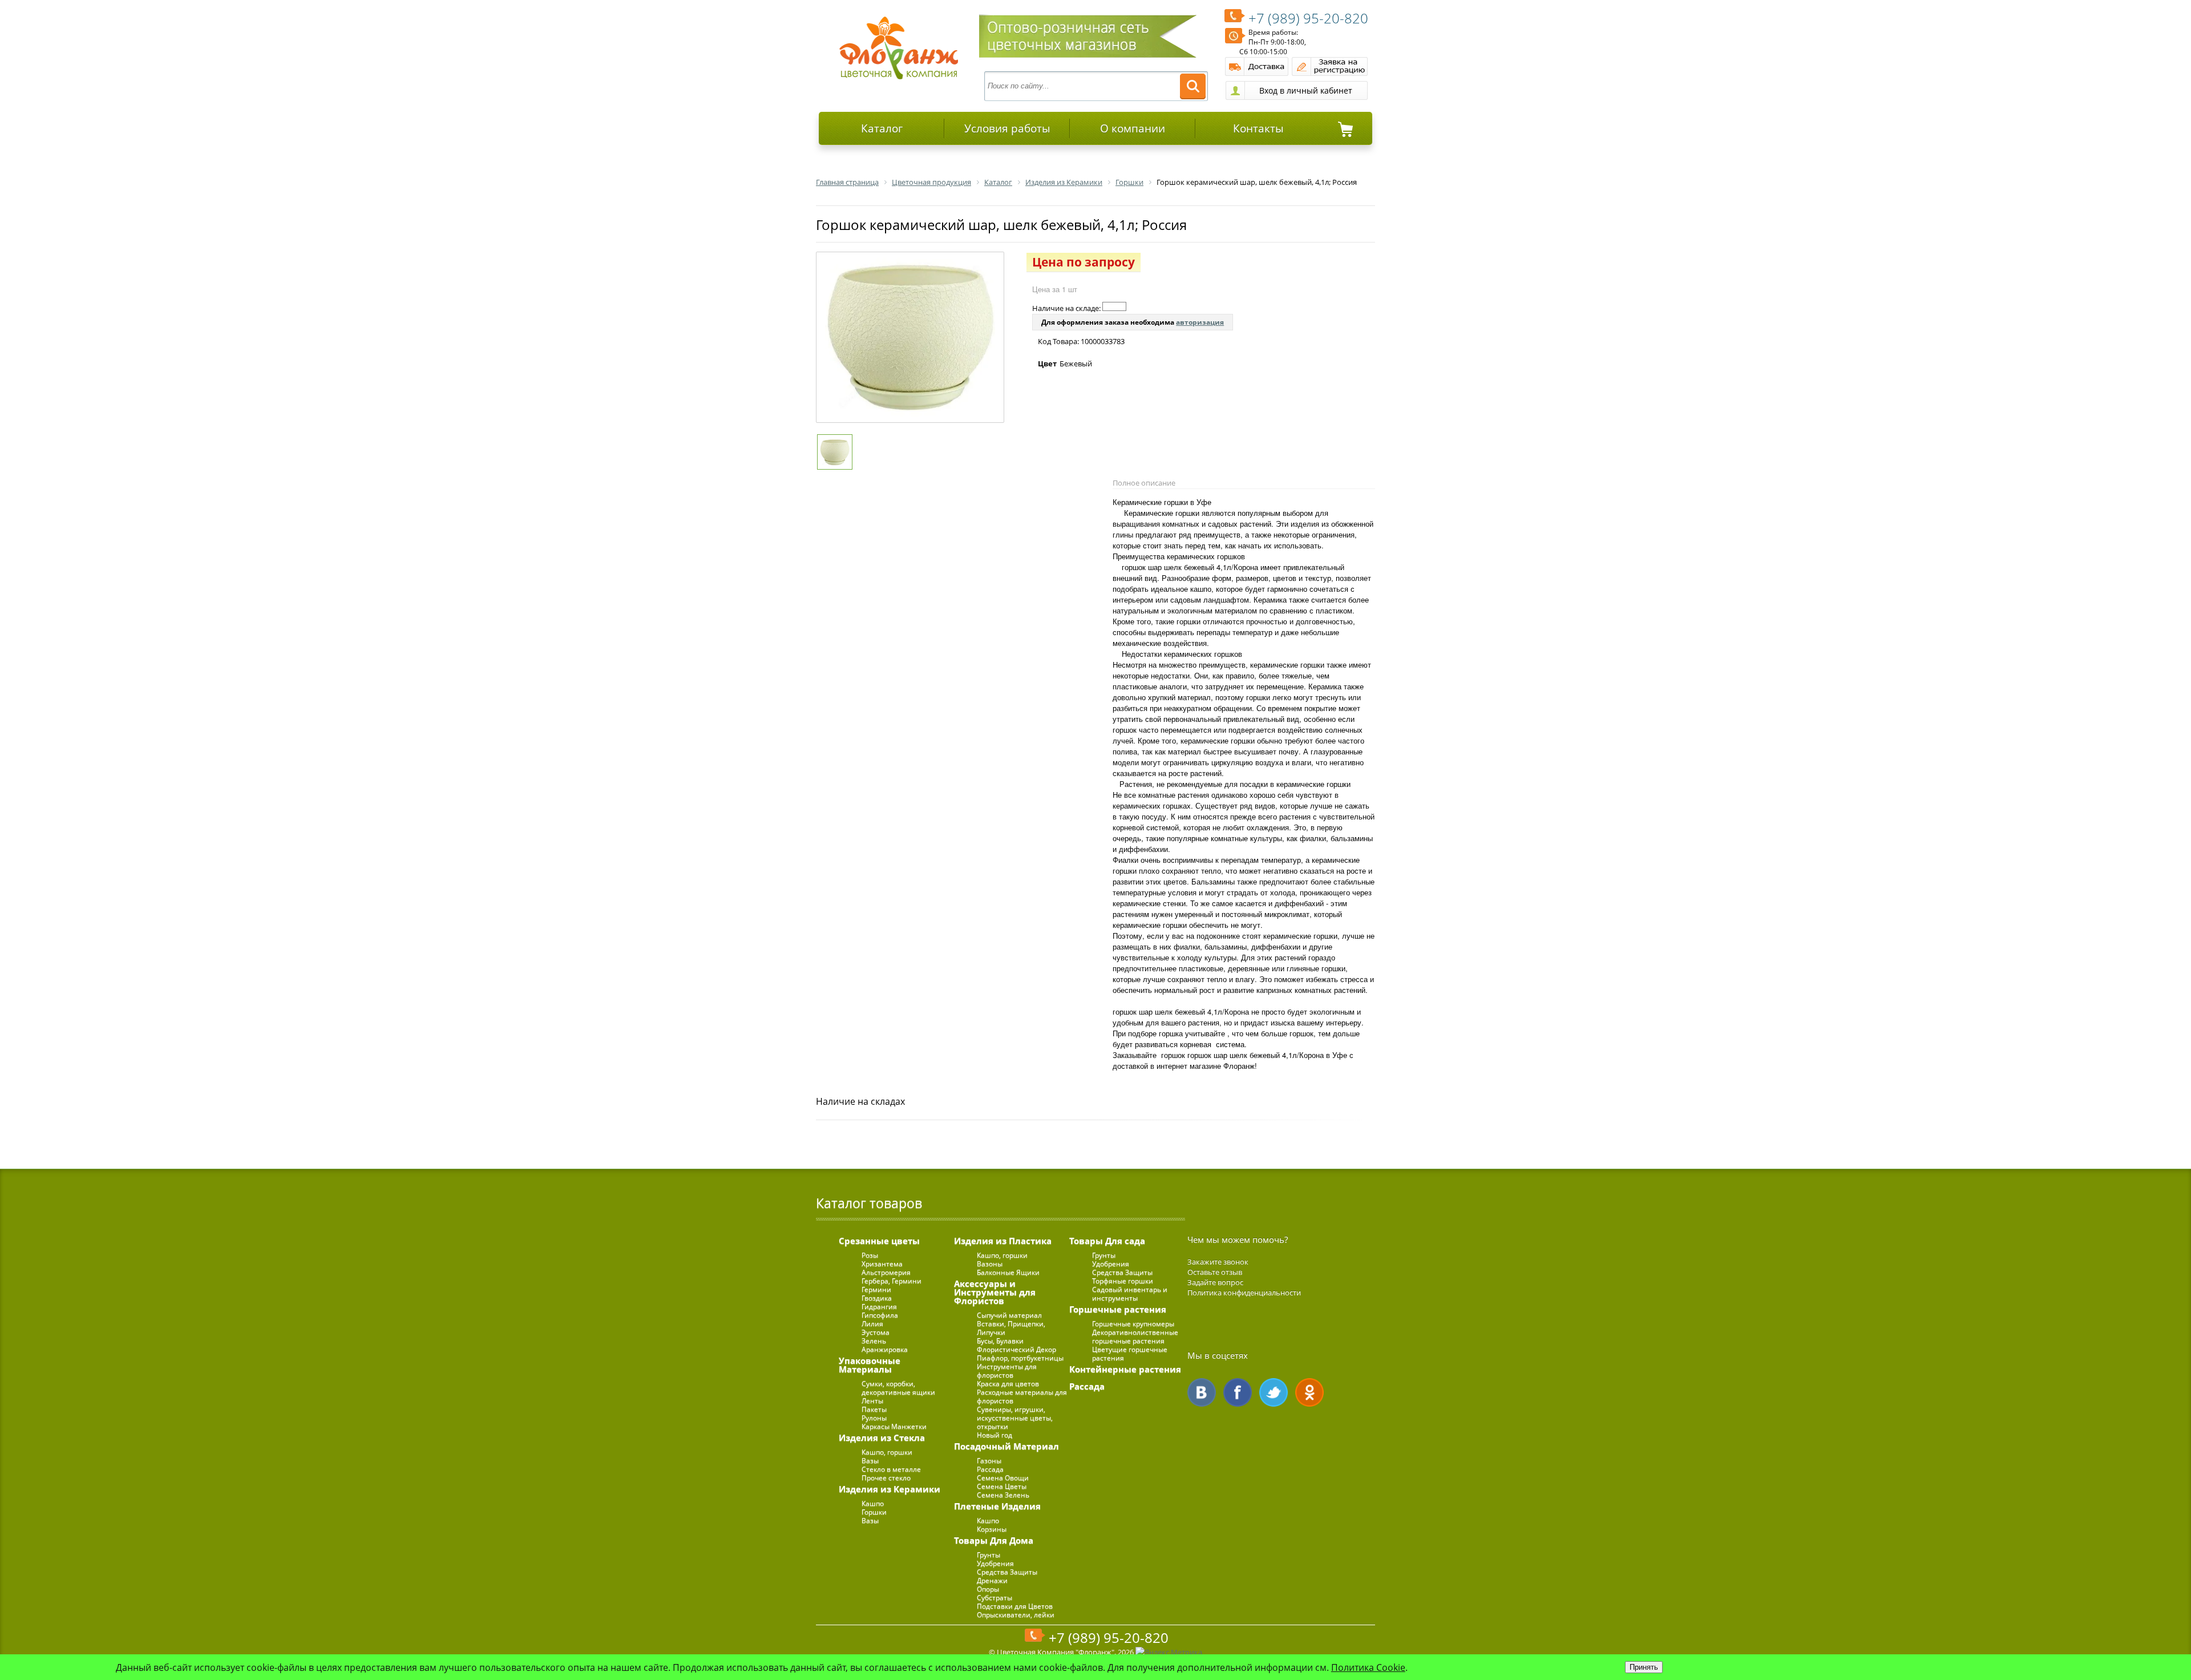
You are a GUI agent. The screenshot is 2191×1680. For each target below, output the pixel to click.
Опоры (988, 1589)
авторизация (1200, 322)
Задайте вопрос (1215, 1282)
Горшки (874, 1512)
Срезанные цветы (879, 1241)
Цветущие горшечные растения (1130, 1354)
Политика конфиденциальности (1244, 1293)
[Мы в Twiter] (1274, 1392)
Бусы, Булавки (1000, 1341)
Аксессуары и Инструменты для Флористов (995, 1292)
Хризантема (882, 1264)
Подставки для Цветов (1015, 1606)
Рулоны (874, 1418)
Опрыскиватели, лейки (1016, 1615)
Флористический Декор (1016, 1349)
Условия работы (1007, 128)
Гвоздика (877, 1298)
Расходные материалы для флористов (1022, 1396)
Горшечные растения (1118, 1309)
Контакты (1258, 128)
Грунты (989, 1555)
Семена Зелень (1003, 1495)
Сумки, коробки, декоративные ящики (898, 1388)
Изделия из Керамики (890, 1489)
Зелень (874, 1341)
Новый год (995, 1435)
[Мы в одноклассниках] (1309, 1392)
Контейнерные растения (1125, 1369)
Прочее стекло (886, 1478)
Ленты (872, 1401)
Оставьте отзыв (1215, 1272)
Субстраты (995, 1598)
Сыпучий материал (1009, 1315)
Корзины (992, 1529)
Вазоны (990, 1264)
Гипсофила (880, 1315)
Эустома (876, 1332)
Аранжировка (885, 1349)
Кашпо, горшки (887, 1452)
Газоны (989, 1461)
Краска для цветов (1008, 1384)
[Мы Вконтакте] (1202, 1392)
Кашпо (873, 1503)
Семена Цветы (1002, 1486)
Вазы (870, 1461)
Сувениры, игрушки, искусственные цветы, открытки (1015, 1418)
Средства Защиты (1007, 1572)
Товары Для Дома (994, 1540)
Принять (1644, 1667)
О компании (1133, 128)
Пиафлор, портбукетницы (1020, 1358)
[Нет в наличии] (1114, 306)
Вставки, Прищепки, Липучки (1011, 1328)
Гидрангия (879, 1307)
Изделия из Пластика (1003, 1241)
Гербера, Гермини (892, 1281)
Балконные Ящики (1008, 1272)
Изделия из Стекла (882, 1437)
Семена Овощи (1003, 1478)
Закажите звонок (1218, 1262)
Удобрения (995, 1563)
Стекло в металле (891, 1469)
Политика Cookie (1368, 1667)
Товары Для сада (1107, 1241)
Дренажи (992, 1580)
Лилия (872, 1324)
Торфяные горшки (1123, 1281)
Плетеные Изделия (997, 1506)
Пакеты (874, 1409)
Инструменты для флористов (1007, 1371)
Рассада (990, 1469)
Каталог (882, 128)
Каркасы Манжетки (894, 1426)
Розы (870, 1255)
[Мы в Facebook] (1238, 1392)
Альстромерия (886, 1272)
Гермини (876, 1289)
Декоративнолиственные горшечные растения (1135, 1336)
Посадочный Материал (1006, 1446)
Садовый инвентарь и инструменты (1130, 1294)
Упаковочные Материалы (870, 1365)
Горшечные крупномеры (1133, 1324)
